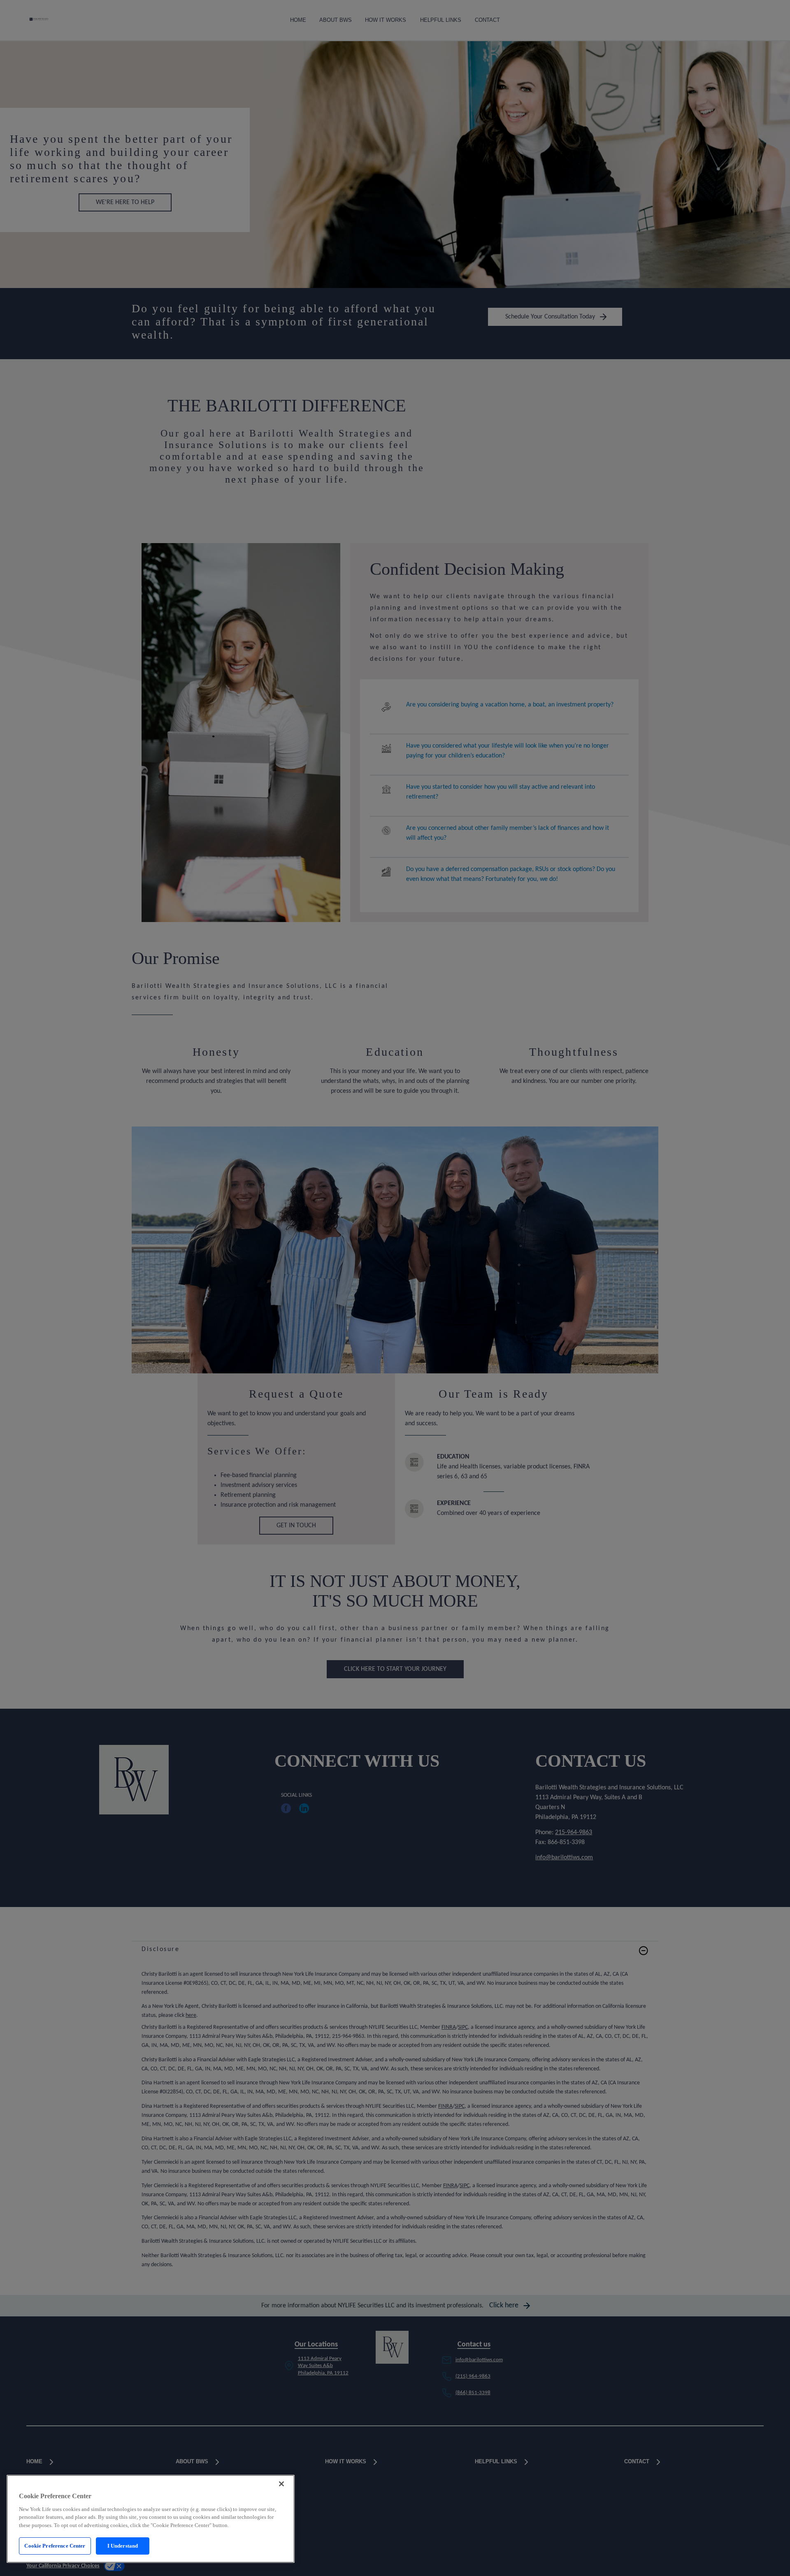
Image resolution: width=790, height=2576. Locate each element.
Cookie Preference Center (55, 2546)
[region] (151, 2519)
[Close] (281, 2484)
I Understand (123, 2546)
